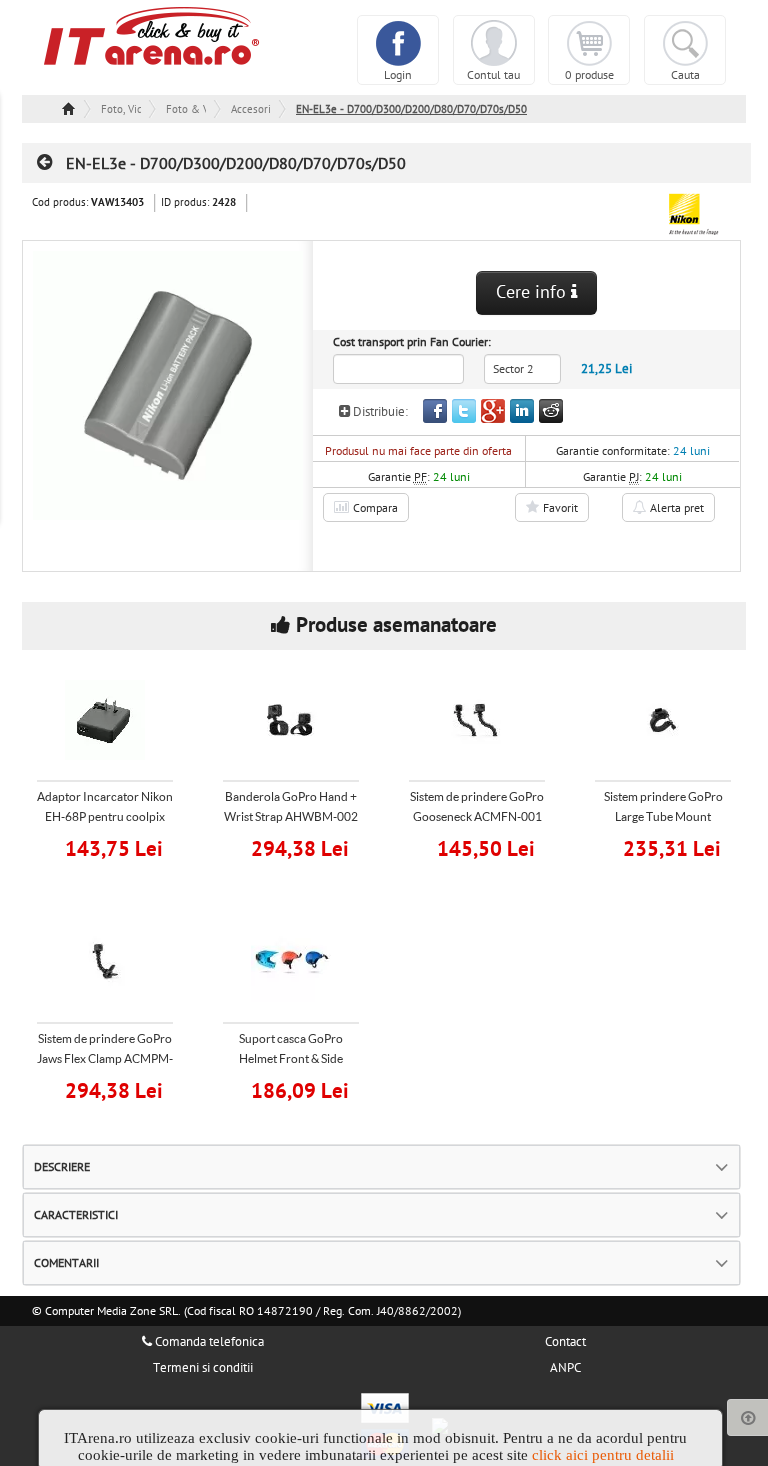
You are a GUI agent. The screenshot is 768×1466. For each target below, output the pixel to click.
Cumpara (118, 846)
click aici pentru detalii (603, 1455)
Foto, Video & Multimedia (121, 109)
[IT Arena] (152, 35)
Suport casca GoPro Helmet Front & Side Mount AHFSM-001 (291, 1058)
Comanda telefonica (208, 1342)
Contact (565, 1342)
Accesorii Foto (251, 109)
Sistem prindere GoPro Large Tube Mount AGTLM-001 (663, 816)
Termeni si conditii (203, 1368)
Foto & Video (186, 109)
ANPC (565, 1368)
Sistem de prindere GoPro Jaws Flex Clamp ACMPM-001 (105, 1058)
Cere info (533, 292)
